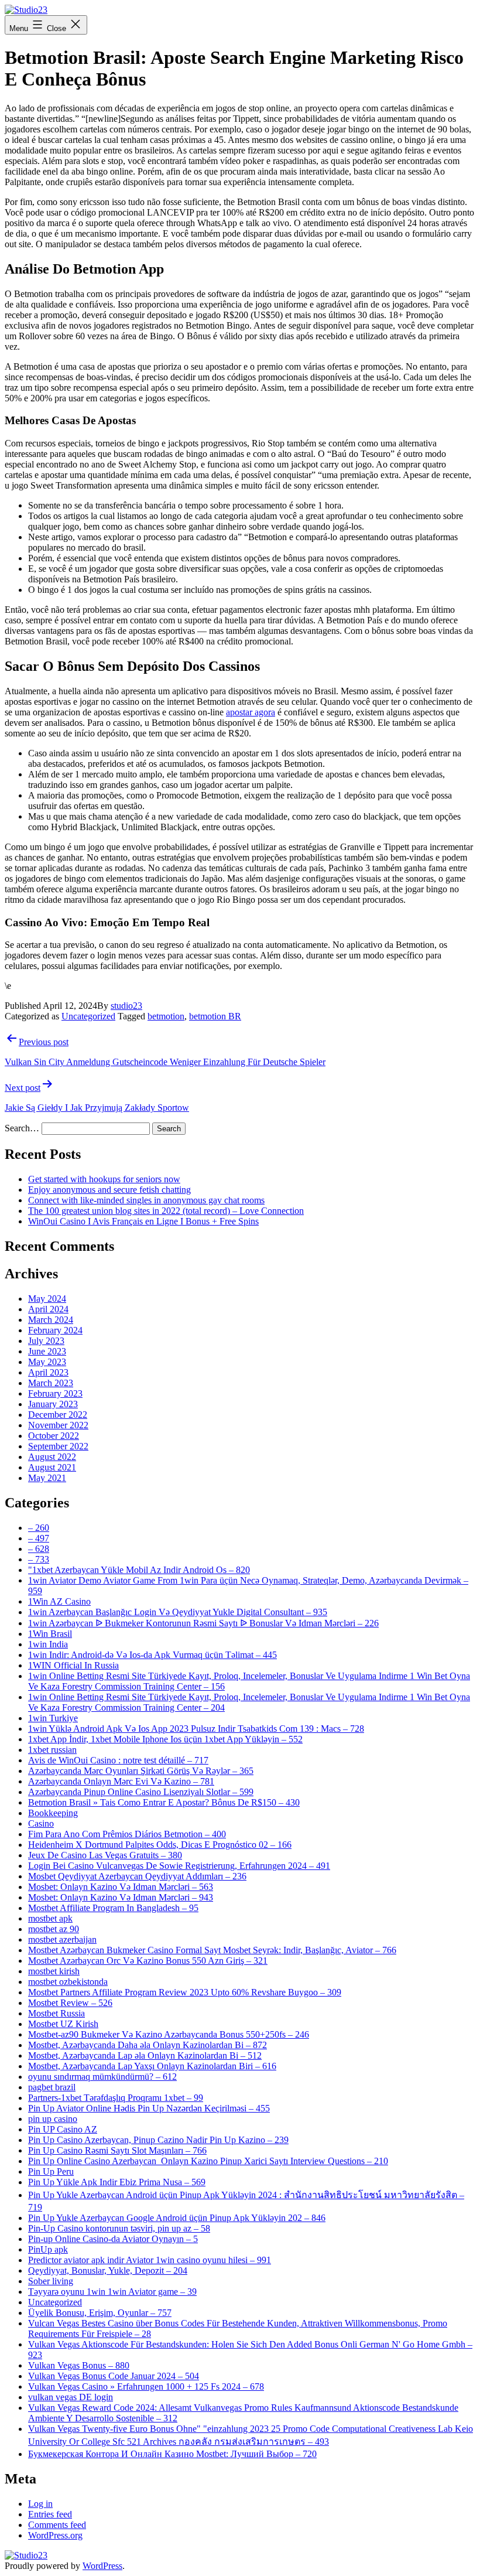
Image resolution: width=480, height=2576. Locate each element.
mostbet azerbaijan (62, 1939)
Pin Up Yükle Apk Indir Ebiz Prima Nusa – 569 (117, 2182)
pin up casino (53, 2119)
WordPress (102, 2566)
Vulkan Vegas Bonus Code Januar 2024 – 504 (114, 2376)
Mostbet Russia (56, 2013)
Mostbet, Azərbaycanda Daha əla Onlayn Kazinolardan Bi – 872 (148, 2045)
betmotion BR (215, 1016)
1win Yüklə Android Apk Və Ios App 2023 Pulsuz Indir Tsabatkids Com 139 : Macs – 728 (196, 1729)
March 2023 (51, 1383)
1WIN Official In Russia (73, 1665)
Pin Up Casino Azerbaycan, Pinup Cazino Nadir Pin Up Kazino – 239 (158, 2140)
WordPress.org (55, 2535)
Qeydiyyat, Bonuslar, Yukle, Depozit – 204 (108, 2270)
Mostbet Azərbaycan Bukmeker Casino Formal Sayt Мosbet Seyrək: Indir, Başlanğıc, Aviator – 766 (212, 1950)
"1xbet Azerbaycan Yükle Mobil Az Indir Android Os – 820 (139, 1570)
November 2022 (58, 1425)
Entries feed (50, 2514)
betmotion (166, 1016)
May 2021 (47, 1478)
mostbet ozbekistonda (68, 1982)
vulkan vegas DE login (71, 2397)
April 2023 (48, 1372)
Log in (40, 2504)
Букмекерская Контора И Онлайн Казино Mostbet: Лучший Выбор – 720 (172, 2454)
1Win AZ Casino (59, 1601)
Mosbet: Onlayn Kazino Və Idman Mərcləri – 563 (121, 1887)
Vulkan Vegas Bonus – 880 (79, 2365)
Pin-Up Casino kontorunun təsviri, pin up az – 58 (119, 2228)
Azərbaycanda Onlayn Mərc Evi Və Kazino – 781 (121, 1781)
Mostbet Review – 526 (70, 2003)
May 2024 (47, 1299)
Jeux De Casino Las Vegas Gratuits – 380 (105, 1855)
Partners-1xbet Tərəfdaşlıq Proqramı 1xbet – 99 (116, 2098)
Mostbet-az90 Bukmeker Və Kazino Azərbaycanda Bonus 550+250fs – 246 (169, 2034)
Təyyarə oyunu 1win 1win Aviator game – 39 (112, 2292)
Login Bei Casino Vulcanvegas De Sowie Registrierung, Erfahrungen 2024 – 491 (179, 1866)
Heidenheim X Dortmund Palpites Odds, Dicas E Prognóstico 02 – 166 (160, 1845)
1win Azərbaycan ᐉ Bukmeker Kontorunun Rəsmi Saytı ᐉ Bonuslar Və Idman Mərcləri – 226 (203, 1623)
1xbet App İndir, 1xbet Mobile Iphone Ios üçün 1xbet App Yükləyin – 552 (165, 1739)
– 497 (39, 1538)
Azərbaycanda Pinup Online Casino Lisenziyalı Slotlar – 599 (141, 1792)
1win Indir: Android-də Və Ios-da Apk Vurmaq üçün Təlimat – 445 (152, 1655)
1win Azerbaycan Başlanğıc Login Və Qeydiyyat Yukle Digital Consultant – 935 (178, 1612)
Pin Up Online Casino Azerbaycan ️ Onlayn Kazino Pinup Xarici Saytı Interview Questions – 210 (208, 2161)
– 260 (39, 1528)
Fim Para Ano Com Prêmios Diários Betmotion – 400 (127, 1834)
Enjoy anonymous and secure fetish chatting (109, 1190)
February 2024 (55, 1330)
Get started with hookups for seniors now (104, 1179)
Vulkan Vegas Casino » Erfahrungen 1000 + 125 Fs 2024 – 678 (146, 2386)
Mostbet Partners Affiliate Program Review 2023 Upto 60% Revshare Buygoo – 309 (185, 1992)
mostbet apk (50, 1918)
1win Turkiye (53, 1718)
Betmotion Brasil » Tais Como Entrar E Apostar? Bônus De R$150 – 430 (164, 1802)
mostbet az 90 (54, 1929)
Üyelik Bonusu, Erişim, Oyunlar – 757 (100, 2313)
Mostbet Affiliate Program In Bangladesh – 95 (113, 1908)
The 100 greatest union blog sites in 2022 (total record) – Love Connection (166, 1211)
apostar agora (251, 712)
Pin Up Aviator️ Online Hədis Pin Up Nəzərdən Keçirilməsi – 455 (149, 2108)
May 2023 (47, 1362)
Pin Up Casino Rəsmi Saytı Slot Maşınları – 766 (117, 2150)
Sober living (51, 2281)
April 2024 (48, 1309)
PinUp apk (48, 2249)
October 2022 (54, 1436)
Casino (41, 1823)
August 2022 (52, 1457)
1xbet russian (52, 1750)
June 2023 (47, 1351)
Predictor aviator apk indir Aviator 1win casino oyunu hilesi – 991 (150, 2260)
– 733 (39, 1559)
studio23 (126, 1006)
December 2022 (58, 1415)
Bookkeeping (53, 1813)
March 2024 (51, 1320)
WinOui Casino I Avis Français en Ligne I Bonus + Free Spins (143, 1221)
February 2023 (55, 1393)
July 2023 (46, 1341)
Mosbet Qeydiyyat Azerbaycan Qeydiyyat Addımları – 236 (137, 1876)
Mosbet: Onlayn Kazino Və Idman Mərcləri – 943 (121, 1897)
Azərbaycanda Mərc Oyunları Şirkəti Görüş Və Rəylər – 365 (141, 1771)
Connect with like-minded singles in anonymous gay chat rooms (146, 1200)
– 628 (39, 1549)
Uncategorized (88, 1016)
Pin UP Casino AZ (63, 2129)
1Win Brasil (50, 1634)
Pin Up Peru (51, 2171)
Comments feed (57, 2525)
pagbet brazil (52, 2087)
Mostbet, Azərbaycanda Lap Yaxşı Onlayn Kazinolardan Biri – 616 (152, 2066)
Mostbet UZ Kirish (63, 2024)
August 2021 (52, 1467)
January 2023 (53, 1404)
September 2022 (58, 1446)
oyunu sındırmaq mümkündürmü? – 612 (102, 2077)
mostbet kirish (54, 1971)
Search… (22, 1128)
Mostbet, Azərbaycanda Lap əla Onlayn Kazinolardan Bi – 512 (145, 2055)
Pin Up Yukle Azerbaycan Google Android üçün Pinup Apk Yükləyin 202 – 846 (177, 2218)
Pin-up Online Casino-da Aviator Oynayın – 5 (113, 2239)
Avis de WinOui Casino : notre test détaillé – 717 (118, 1760)
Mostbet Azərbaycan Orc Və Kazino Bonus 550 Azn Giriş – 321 (148, 1961)
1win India (48, 1644)
